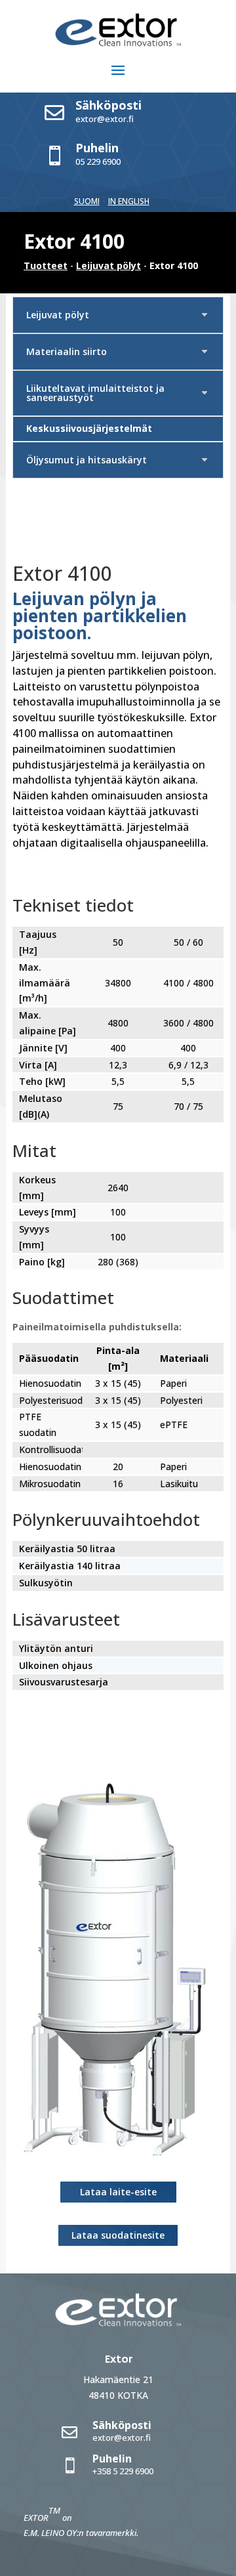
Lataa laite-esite (118, 2192)
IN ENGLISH (129, 201)
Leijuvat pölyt (108, 265)
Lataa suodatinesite (118, 2235)
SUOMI (87, 201)
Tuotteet (46, 265)
